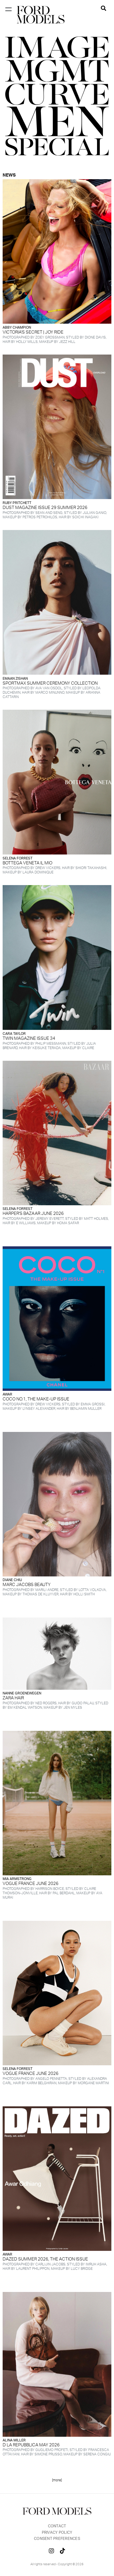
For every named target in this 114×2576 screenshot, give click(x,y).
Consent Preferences (57, 2539)
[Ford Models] (41, 15)
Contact (57, 2526)
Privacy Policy (57, 2533)
